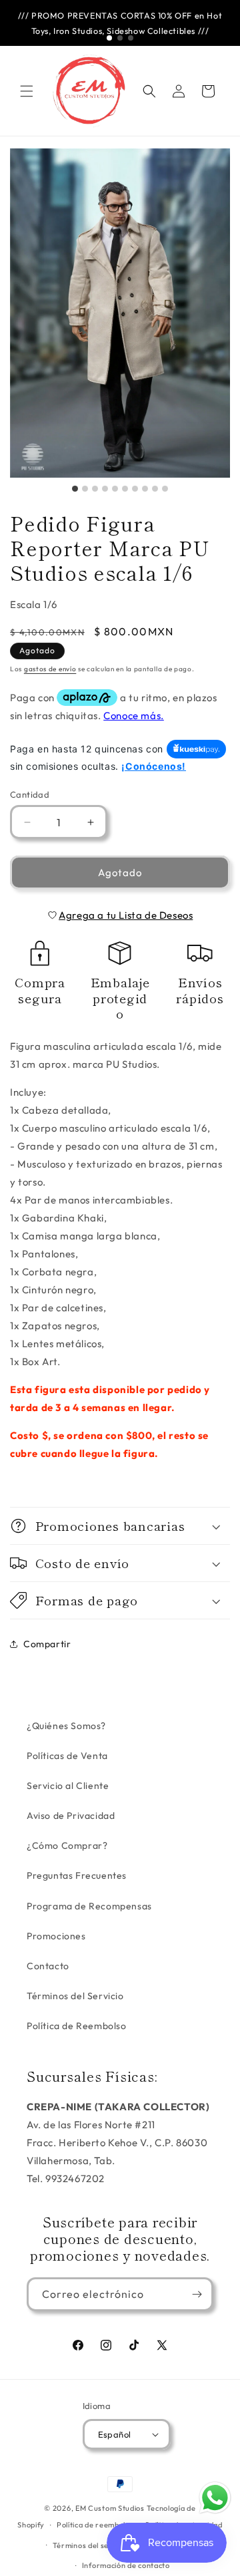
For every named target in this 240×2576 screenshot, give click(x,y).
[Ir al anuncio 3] (131, 38)
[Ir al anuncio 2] (120, 38)
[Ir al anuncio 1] (109, 38)
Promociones (56, 1936)
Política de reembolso (95, 2525)
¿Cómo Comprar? (67, 1846)
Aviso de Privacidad (71, 1816)
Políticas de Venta (67, 1756)
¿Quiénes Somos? (66, 1726)
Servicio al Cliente (68, 1786)
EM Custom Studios (110, 2508)
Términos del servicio (91, 2545)
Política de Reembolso (77, 2026)
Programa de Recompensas (89, 1906)
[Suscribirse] (197, 2294)
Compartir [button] (47, 1644)
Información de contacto (126, 2565)
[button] (27, 91)
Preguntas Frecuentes (77, 1875)
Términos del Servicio (75, 1996)
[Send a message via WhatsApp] (215, 2498)
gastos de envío (50, 669)
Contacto (48, 1966)
